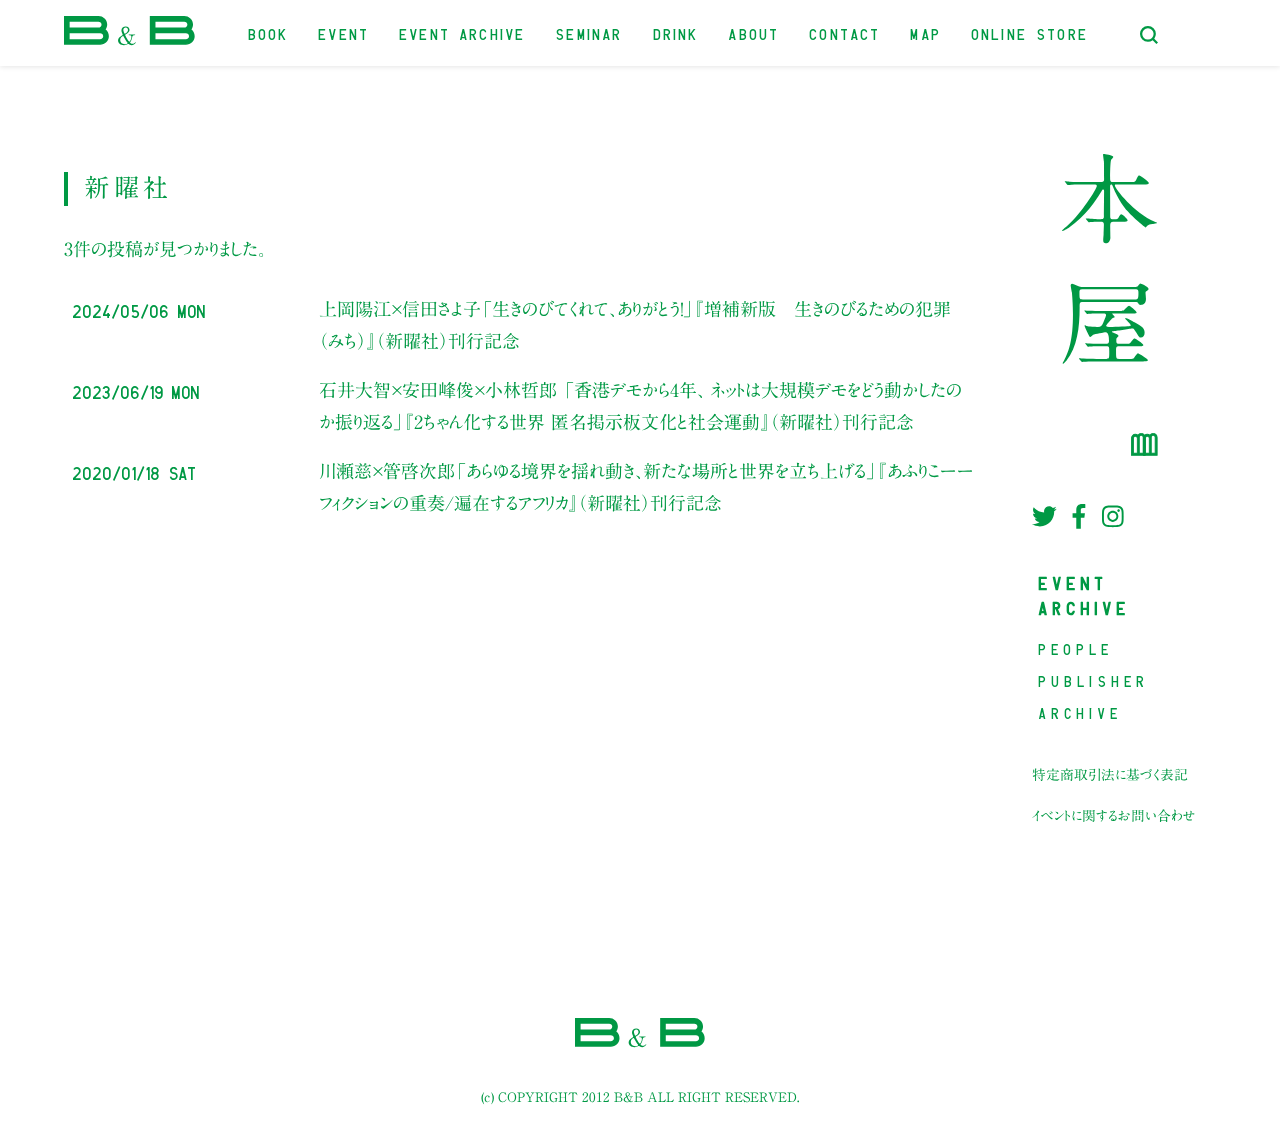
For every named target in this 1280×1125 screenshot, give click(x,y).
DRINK (677, 32)
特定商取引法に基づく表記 (1110, 775)
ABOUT (754, 32)
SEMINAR (589, 32)
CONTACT (845, 32)
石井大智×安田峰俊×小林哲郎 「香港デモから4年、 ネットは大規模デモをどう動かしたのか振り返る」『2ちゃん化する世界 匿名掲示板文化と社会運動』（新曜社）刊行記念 (640, 406)
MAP (926, 32)
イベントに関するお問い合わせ (1114, 816)
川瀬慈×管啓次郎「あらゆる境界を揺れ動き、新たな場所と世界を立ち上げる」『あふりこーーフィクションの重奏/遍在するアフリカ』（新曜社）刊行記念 (646, 487)
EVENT (344, 32)
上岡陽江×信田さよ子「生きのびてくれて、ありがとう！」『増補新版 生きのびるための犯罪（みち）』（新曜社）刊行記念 (635, 325)
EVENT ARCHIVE (463, 32)
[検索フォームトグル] (1149, 35)
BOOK (269, 32)
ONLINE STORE (1030, 32)
